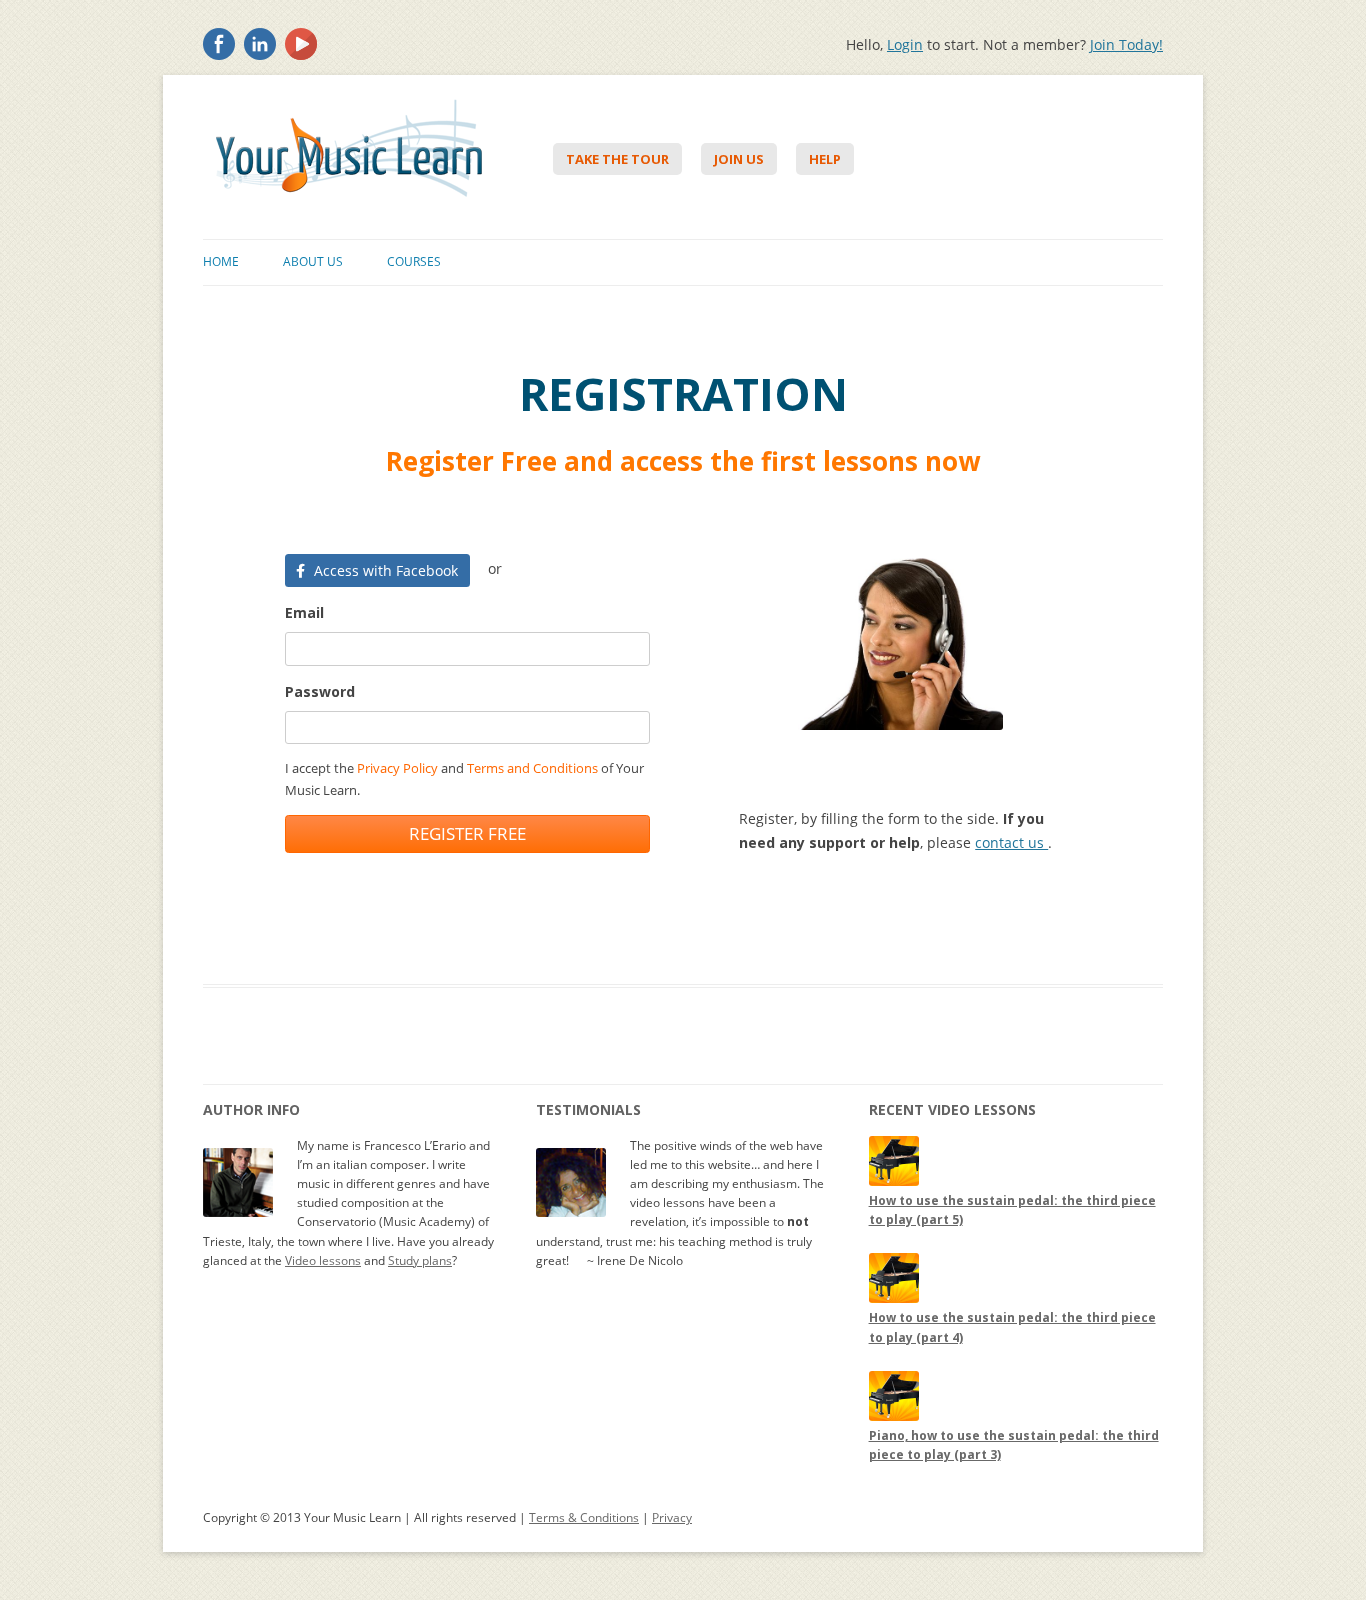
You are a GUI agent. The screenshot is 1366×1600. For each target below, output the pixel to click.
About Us (313, 261)
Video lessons (323, 1260)
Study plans (420, 1260)
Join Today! (1126, 44)
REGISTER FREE (467, 833)
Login (905, 44)
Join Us (739, 159)
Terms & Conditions (584, 1517)
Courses (414, 261)
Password (320, 691)
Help (825, 159)
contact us (1011, 842)
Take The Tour (617, 159)
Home (221, 261)
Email (304, 612)
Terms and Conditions (532, 768)
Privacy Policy (397, 768)
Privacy (672, 1517)
